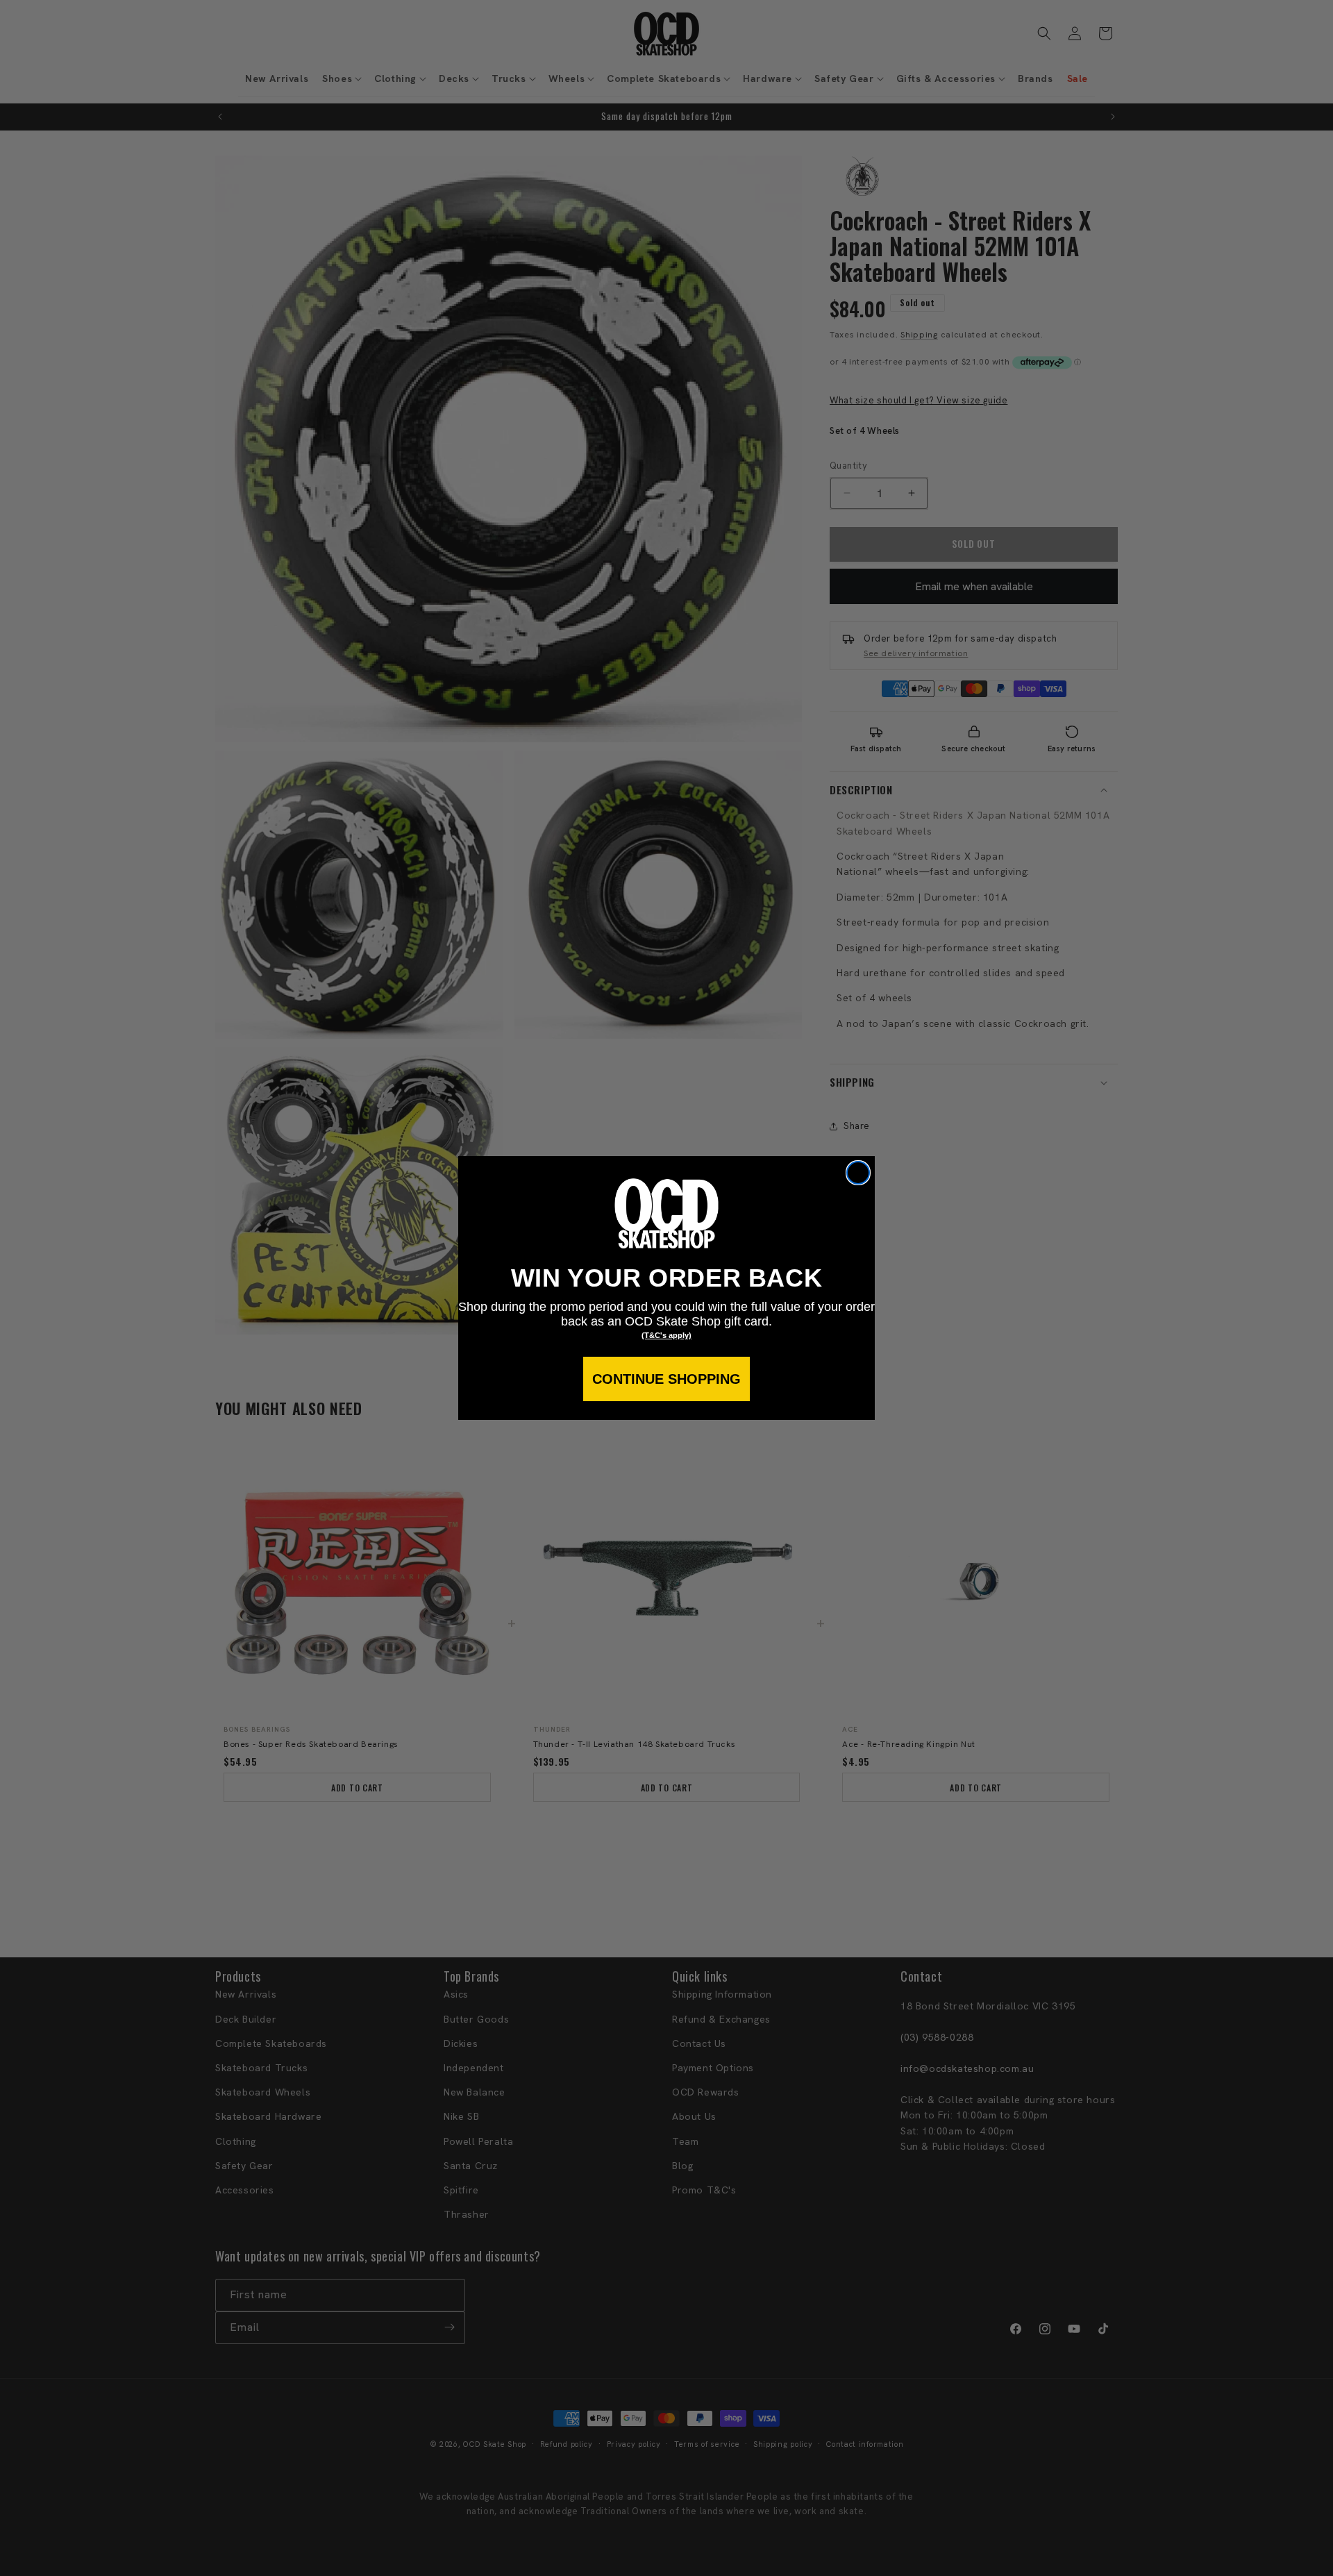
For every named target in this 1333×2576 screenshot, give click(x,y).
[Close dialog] (858, 1173)
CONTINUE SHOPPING (666, 1379)
